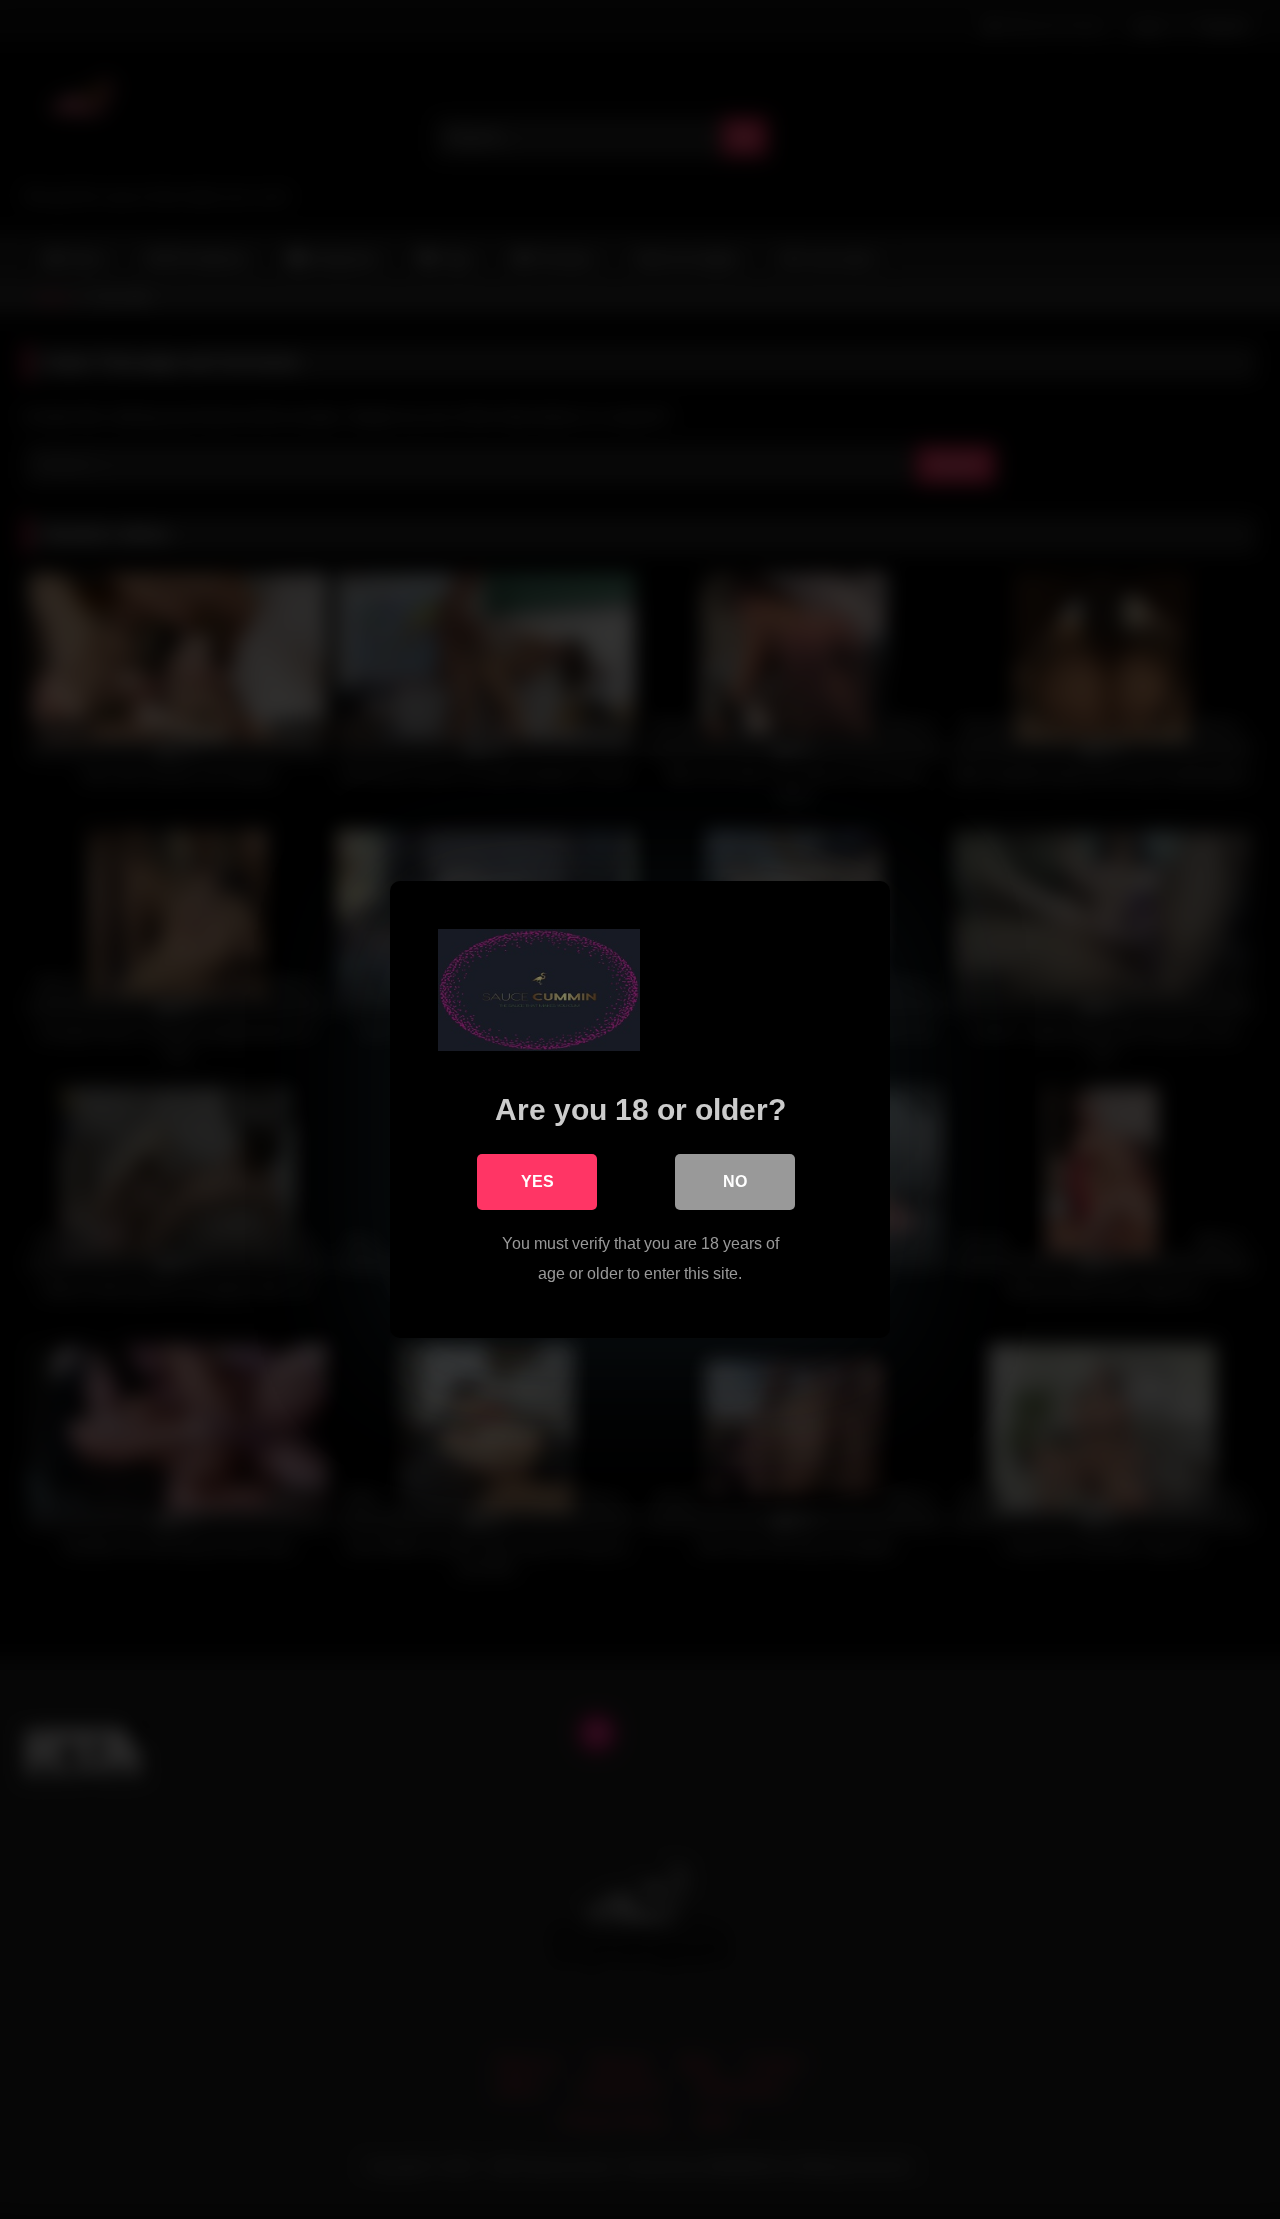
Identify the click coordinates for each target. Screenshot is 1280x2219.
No (735, 1181)
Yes (537, 1181)
